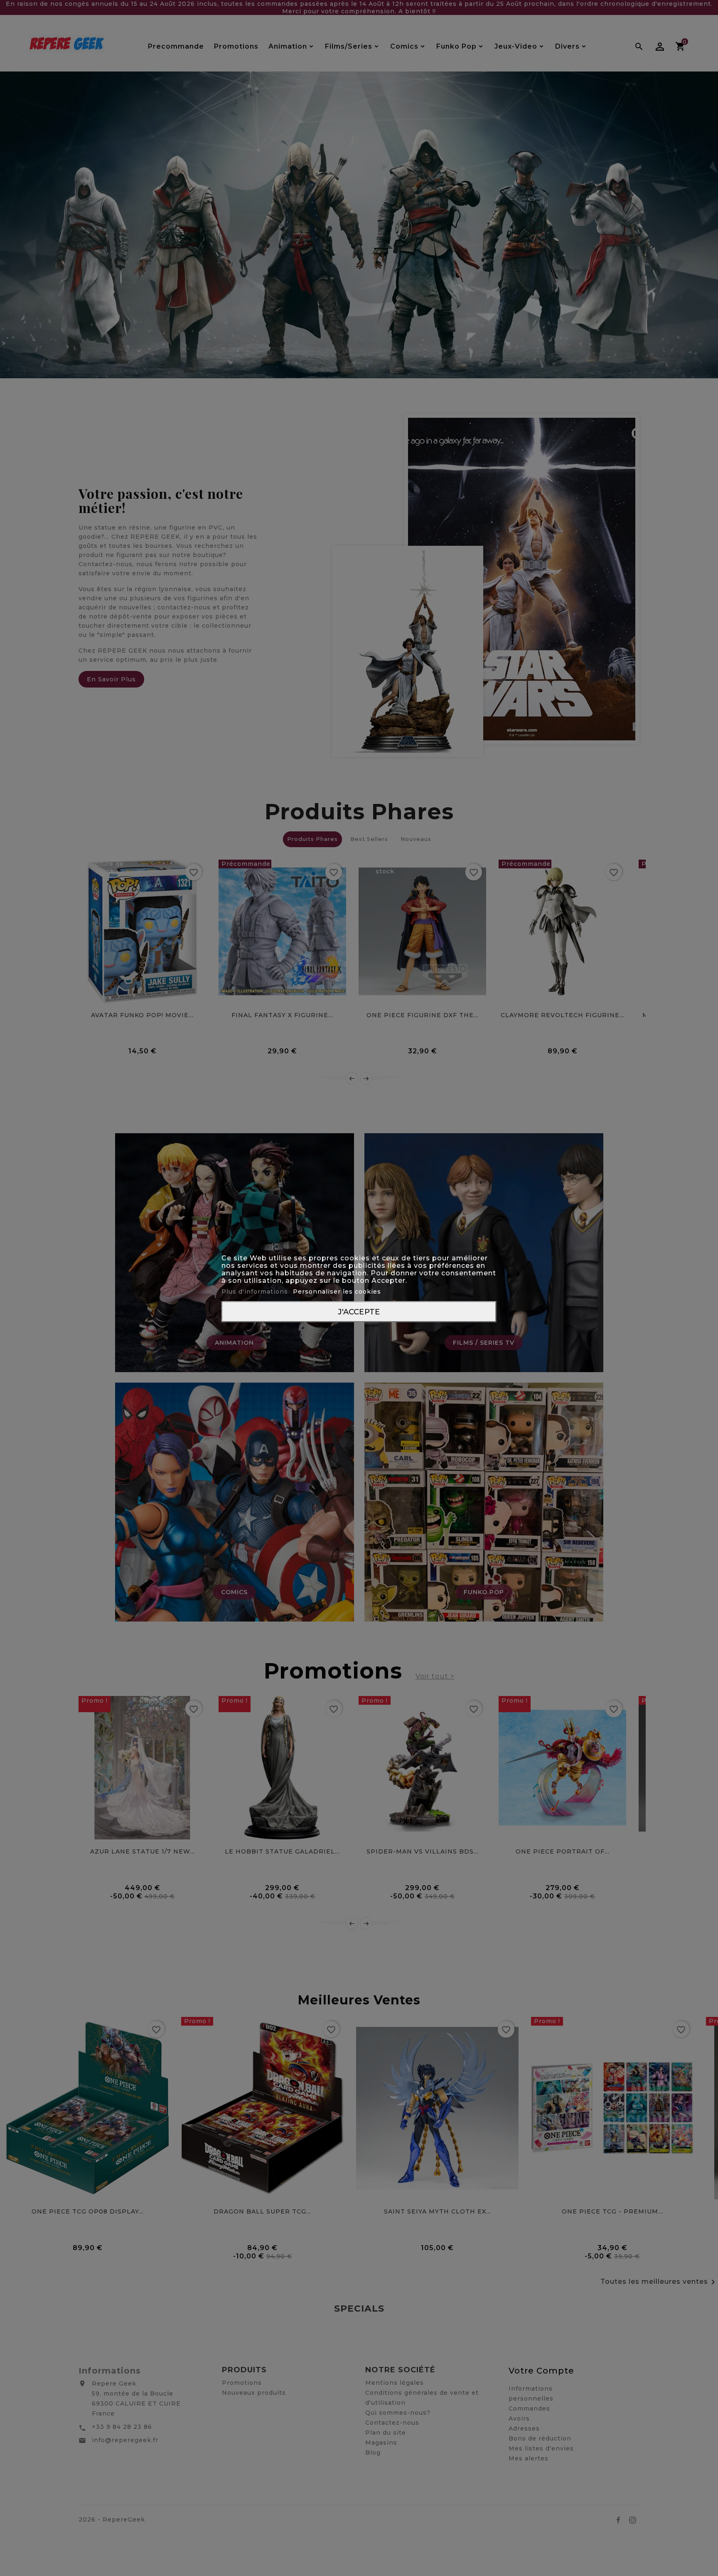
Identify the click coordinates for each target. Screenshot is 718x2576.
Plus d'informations (256, 1291)
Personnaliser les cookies (337, 1291)
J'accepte (359, 1311)
